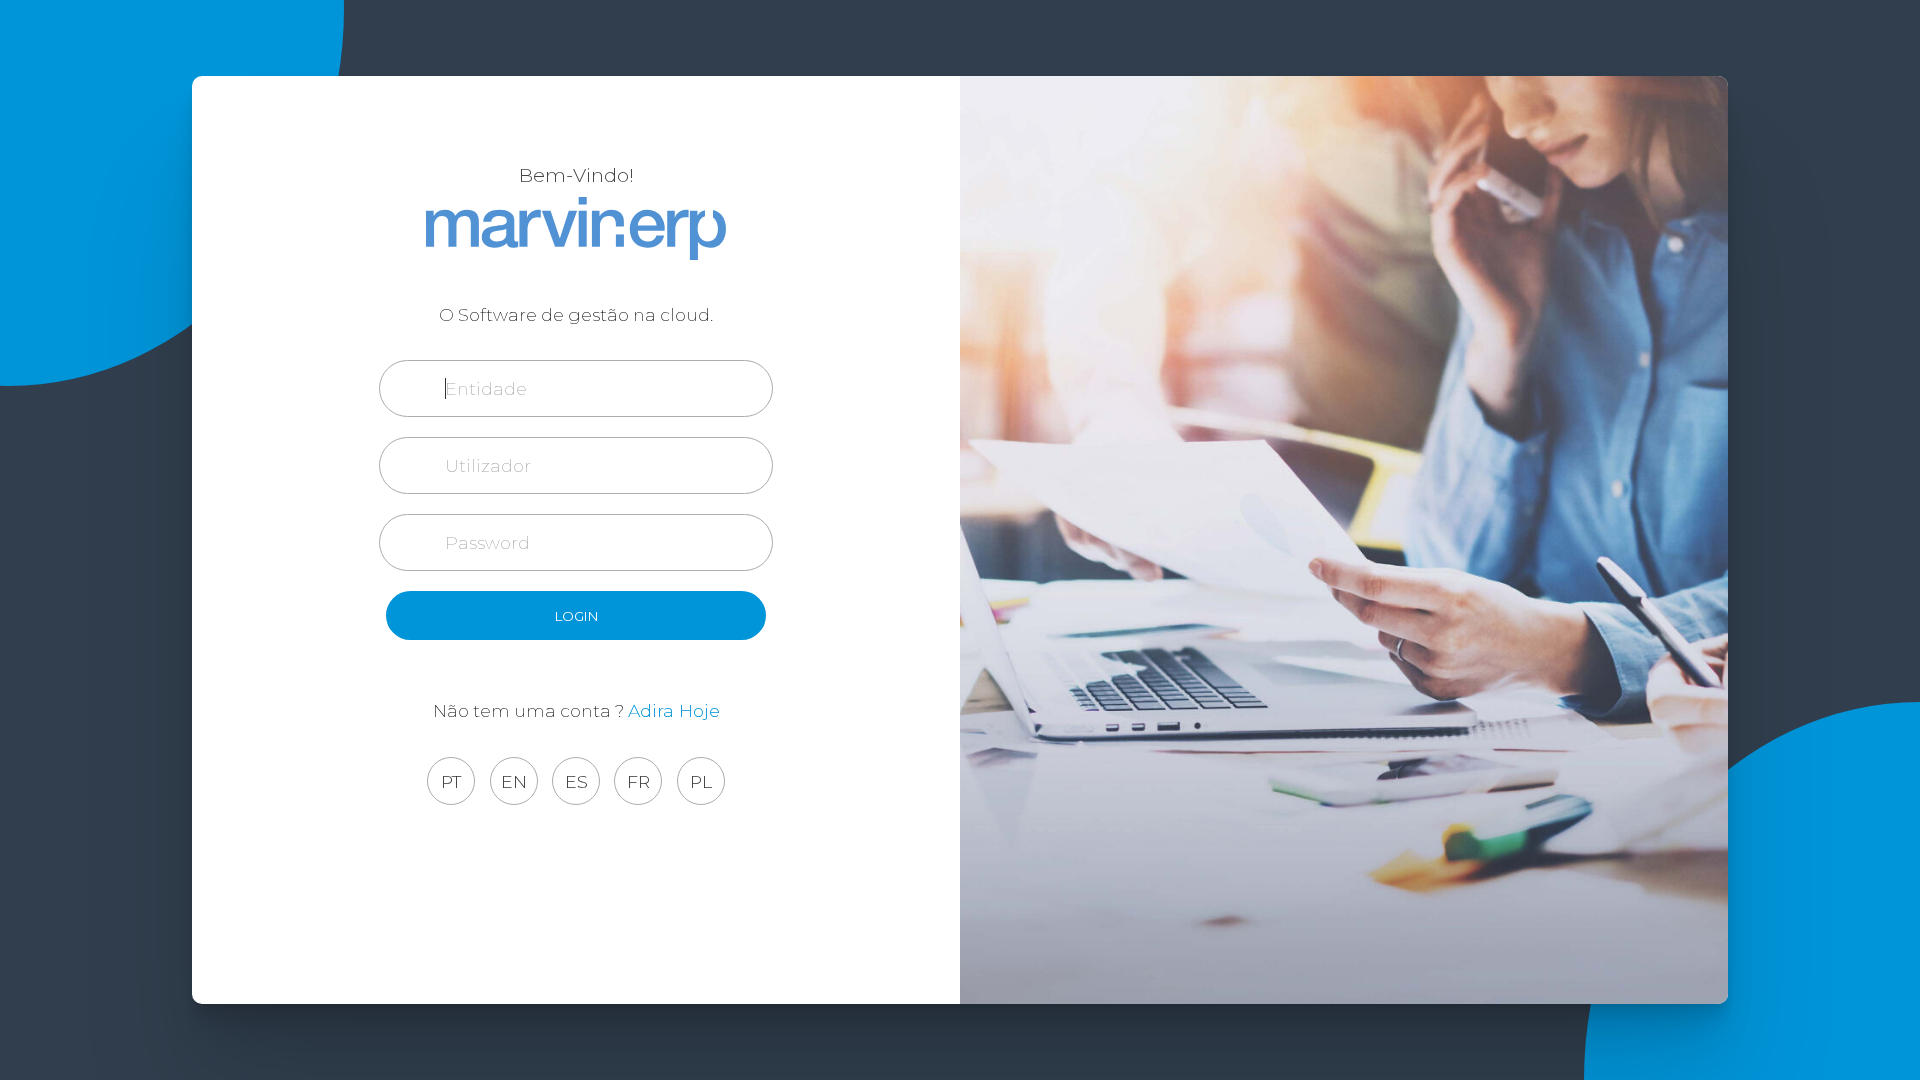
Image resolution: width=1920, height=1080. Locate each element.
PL (701, 781)
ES (576, 781)
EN (514, 781)
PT (451, 781)
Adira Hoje (674, 710)
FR (638, 781)
